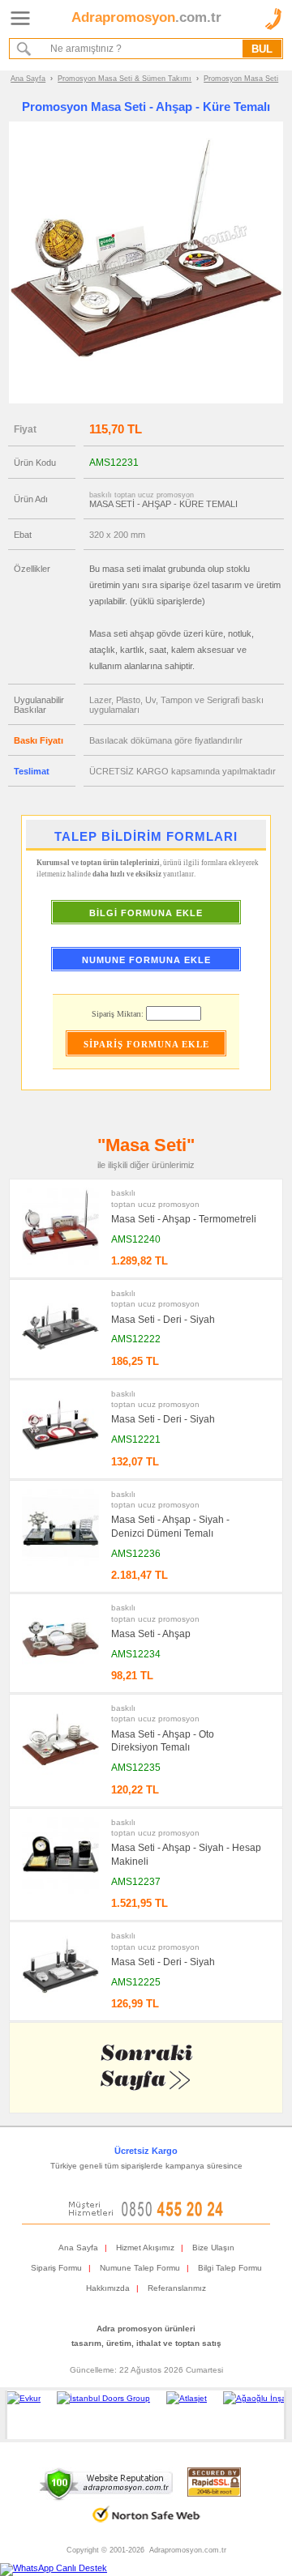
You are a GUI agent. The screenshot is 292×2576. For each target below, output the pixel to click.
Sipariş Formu (56, 2268)
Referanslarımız (177, 2288)
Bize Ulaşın (213, 2248)
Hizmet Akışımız (145, 2248)
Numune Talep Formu (140, 2268)
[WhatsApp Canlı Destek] (54, 2568)
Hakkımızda (108, 2288)
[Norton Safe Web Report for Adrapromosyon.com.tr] (146, 2528)
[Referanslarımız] (143, 2415)
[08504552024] (146, 2213)
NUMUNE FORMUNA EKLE (146, 960)
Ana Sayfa (28, 79)
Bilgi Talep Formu (230, 2268)
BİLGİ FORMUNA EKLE (146, 913)
